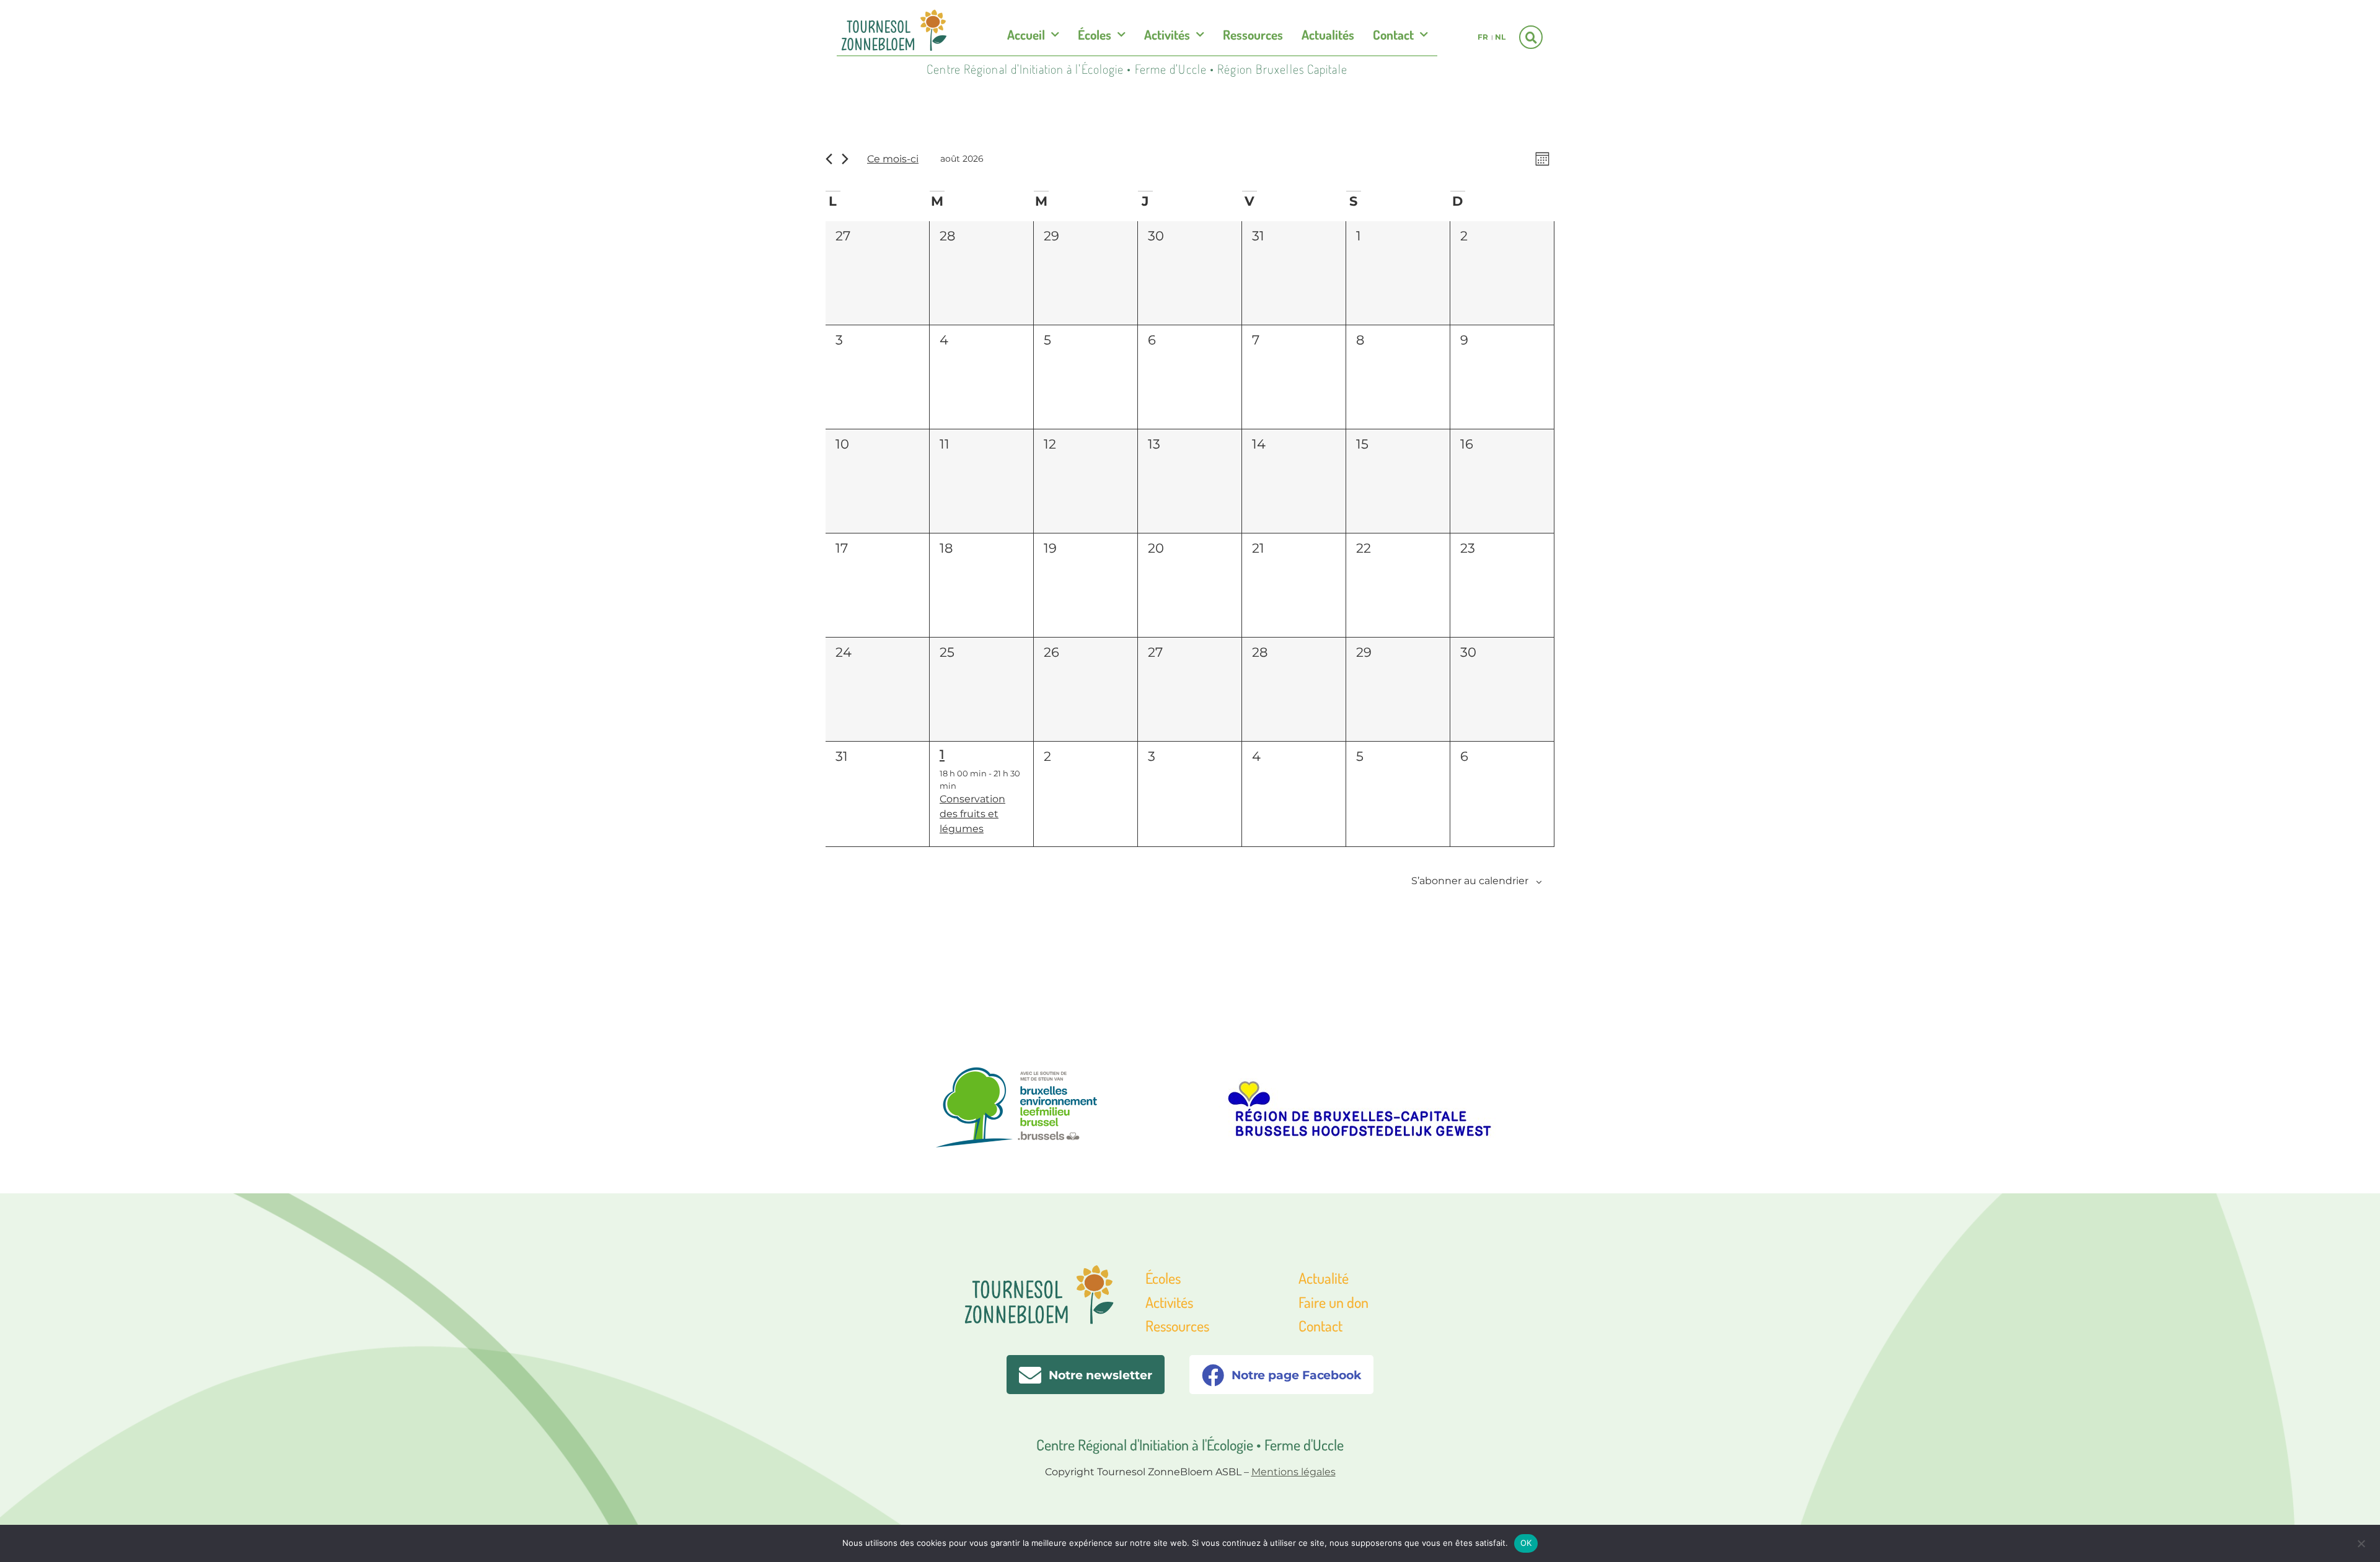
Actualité (1324, 1278)
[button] (1531, 37)
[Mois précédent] (829, 159)
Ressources (1253, 34)
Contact (1393, 34)
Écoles (1095, 34)
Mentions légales (1294, 1472)
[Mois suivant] (845, 159)
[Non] (2361, 1542)
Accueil (1026, 34)
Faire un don (1333, 1302)
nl (1500, 37)
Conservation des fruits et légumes (972, 814)
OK (1526, 1543)
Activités (1167, 34)
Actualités (1328, 34)
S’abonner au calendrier (1470, 881)
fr (1483, 37)
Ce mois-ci (893, 159)
